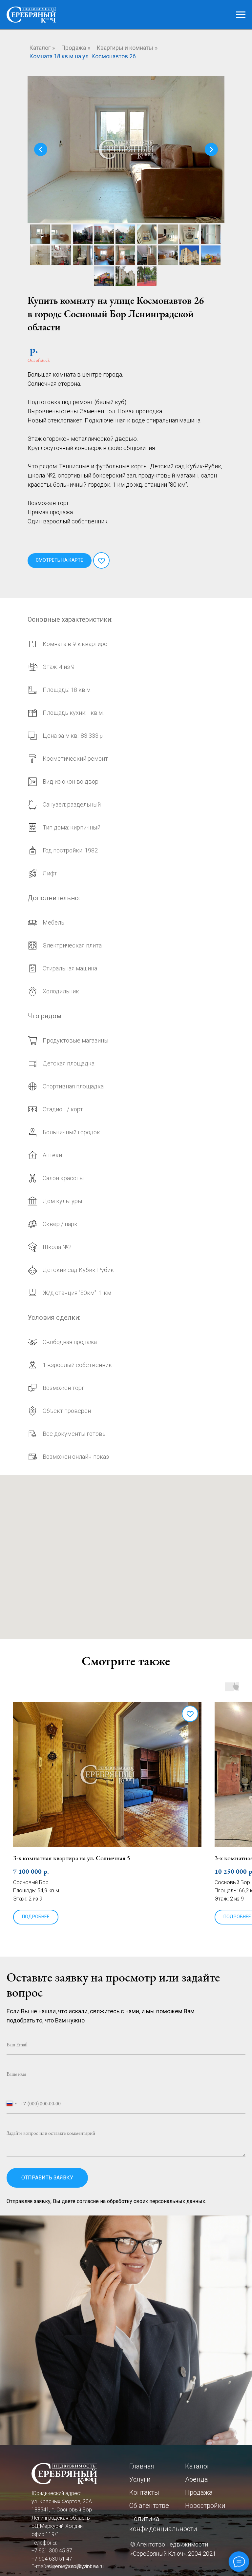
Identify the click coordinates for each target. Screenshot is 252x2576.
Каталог (40, 48)
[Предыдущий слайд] (41, 149)
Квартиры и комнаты (125, 48)
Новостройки (205, 2506)
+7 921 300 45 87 (52, 2551)
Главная (142, 2466)
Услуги (140, 2479)
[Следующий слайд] (211, 149)
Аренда (197, 2479)
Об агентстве (149, 2506)
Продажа (73, 48)
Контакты (144, 2492)
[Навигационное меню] (241, 15)
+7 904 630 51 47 (52, 2559)
